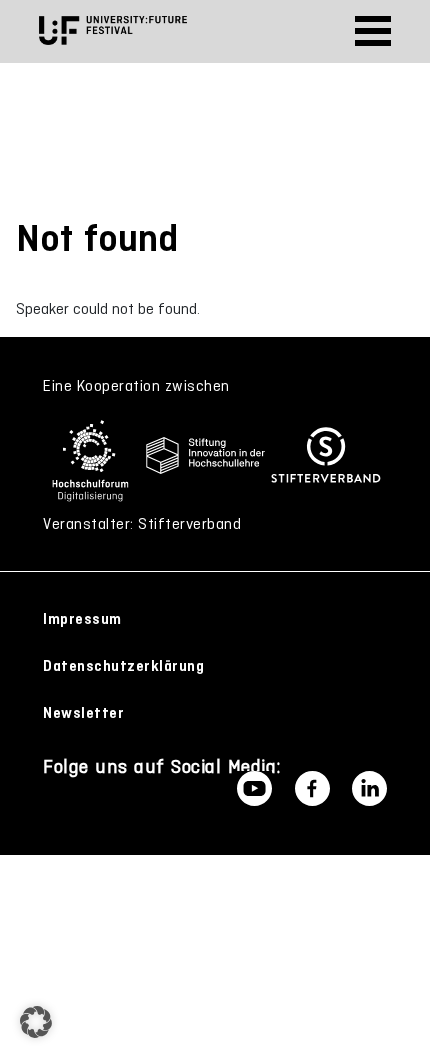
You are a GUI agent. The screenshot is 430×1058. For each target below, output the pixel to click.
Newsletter (83, 713)
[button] (36, 1022)
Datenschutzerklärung (123, 666)
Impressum (82, 619)
